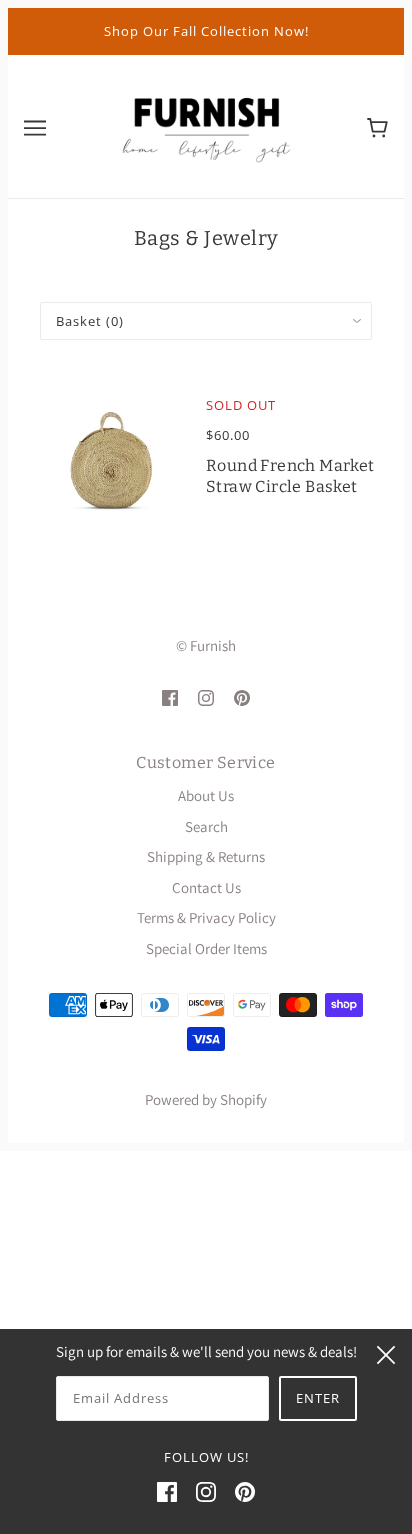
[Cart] (377, 126)
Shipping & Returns (206, 856)
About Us (206, 795)
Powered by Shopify (206, 1099)
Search (206, 826)
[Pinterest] (245, 1491)
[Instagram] (206, 1491)
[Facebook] (167, 1491)
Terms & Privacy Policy (206, 917)
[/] (206, 124)
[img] (170, 696)
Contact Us (206, 887)
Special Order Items (206, 948)
